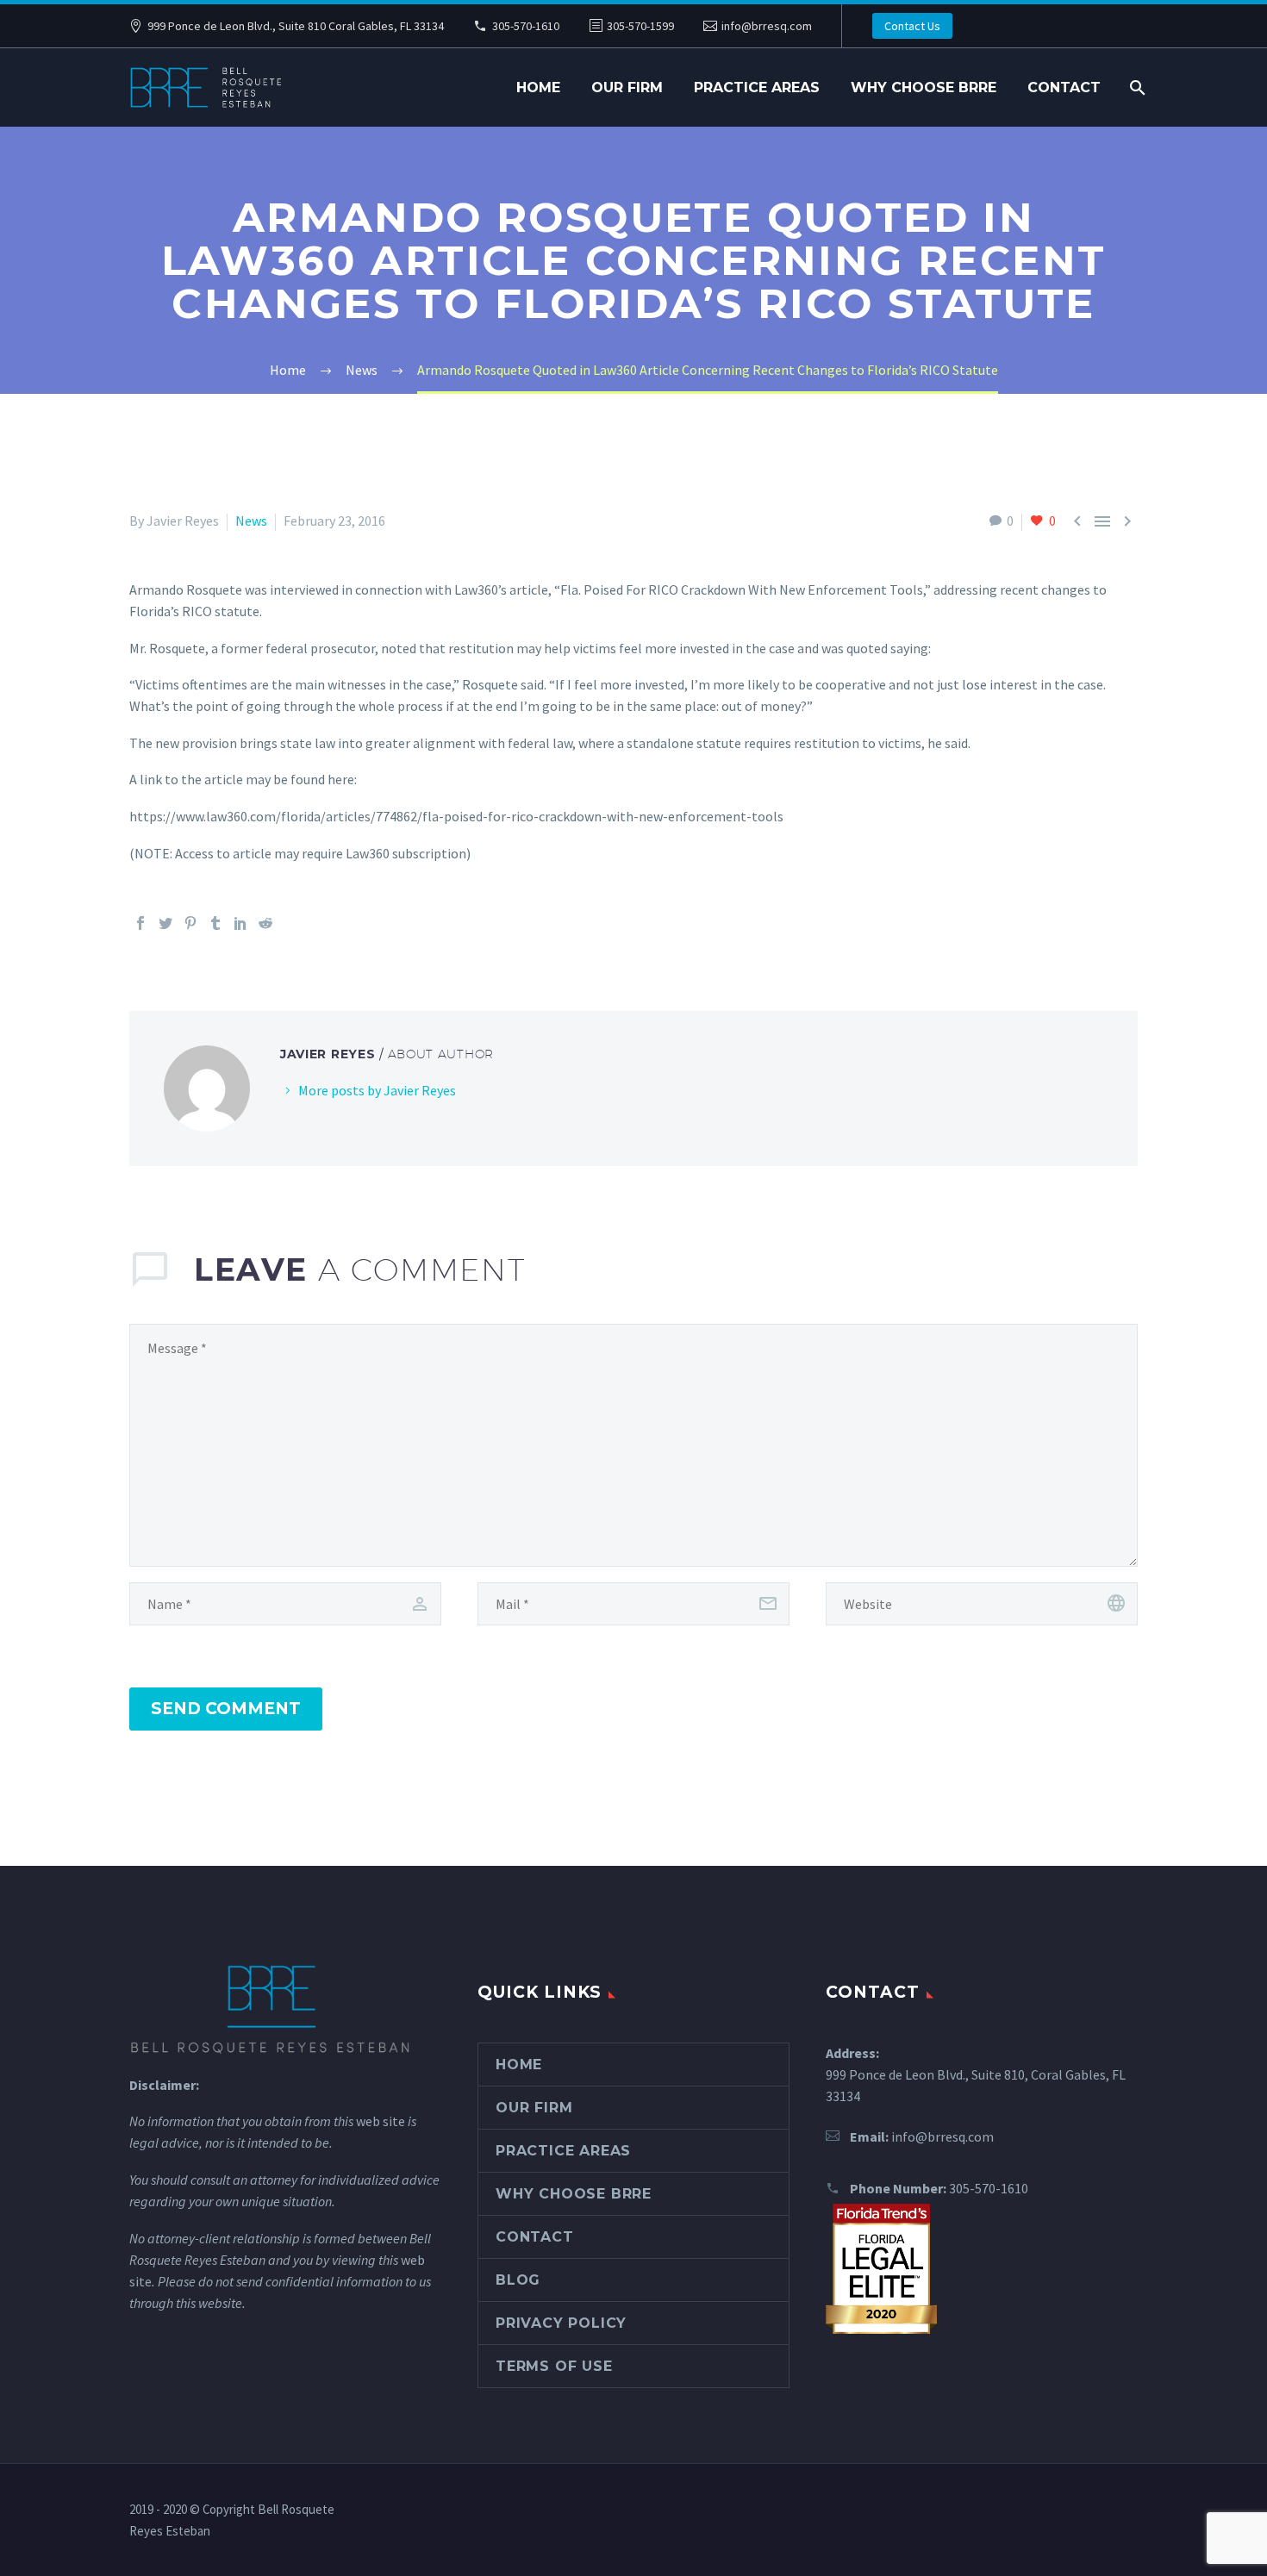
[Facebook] (140, 923)
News (251, 521)
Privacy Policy (561, 2323)
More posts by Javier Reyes (377, 1090)
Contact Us (912, 26)
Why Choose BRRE (924, 87)
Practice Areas (757, 87)
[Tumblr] (215, 923)
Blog (518, 2280)
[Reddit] (265, 923)
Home (538, 87)
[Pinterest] (190, 923)
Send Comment (226, 1709)
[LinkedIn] (240, 923)
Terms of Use (554, 2366)
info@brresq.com (767, 26)
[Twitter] (165, 923)
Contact (1064, 87)
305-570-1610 (526, 26)
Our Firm (627, 87)
